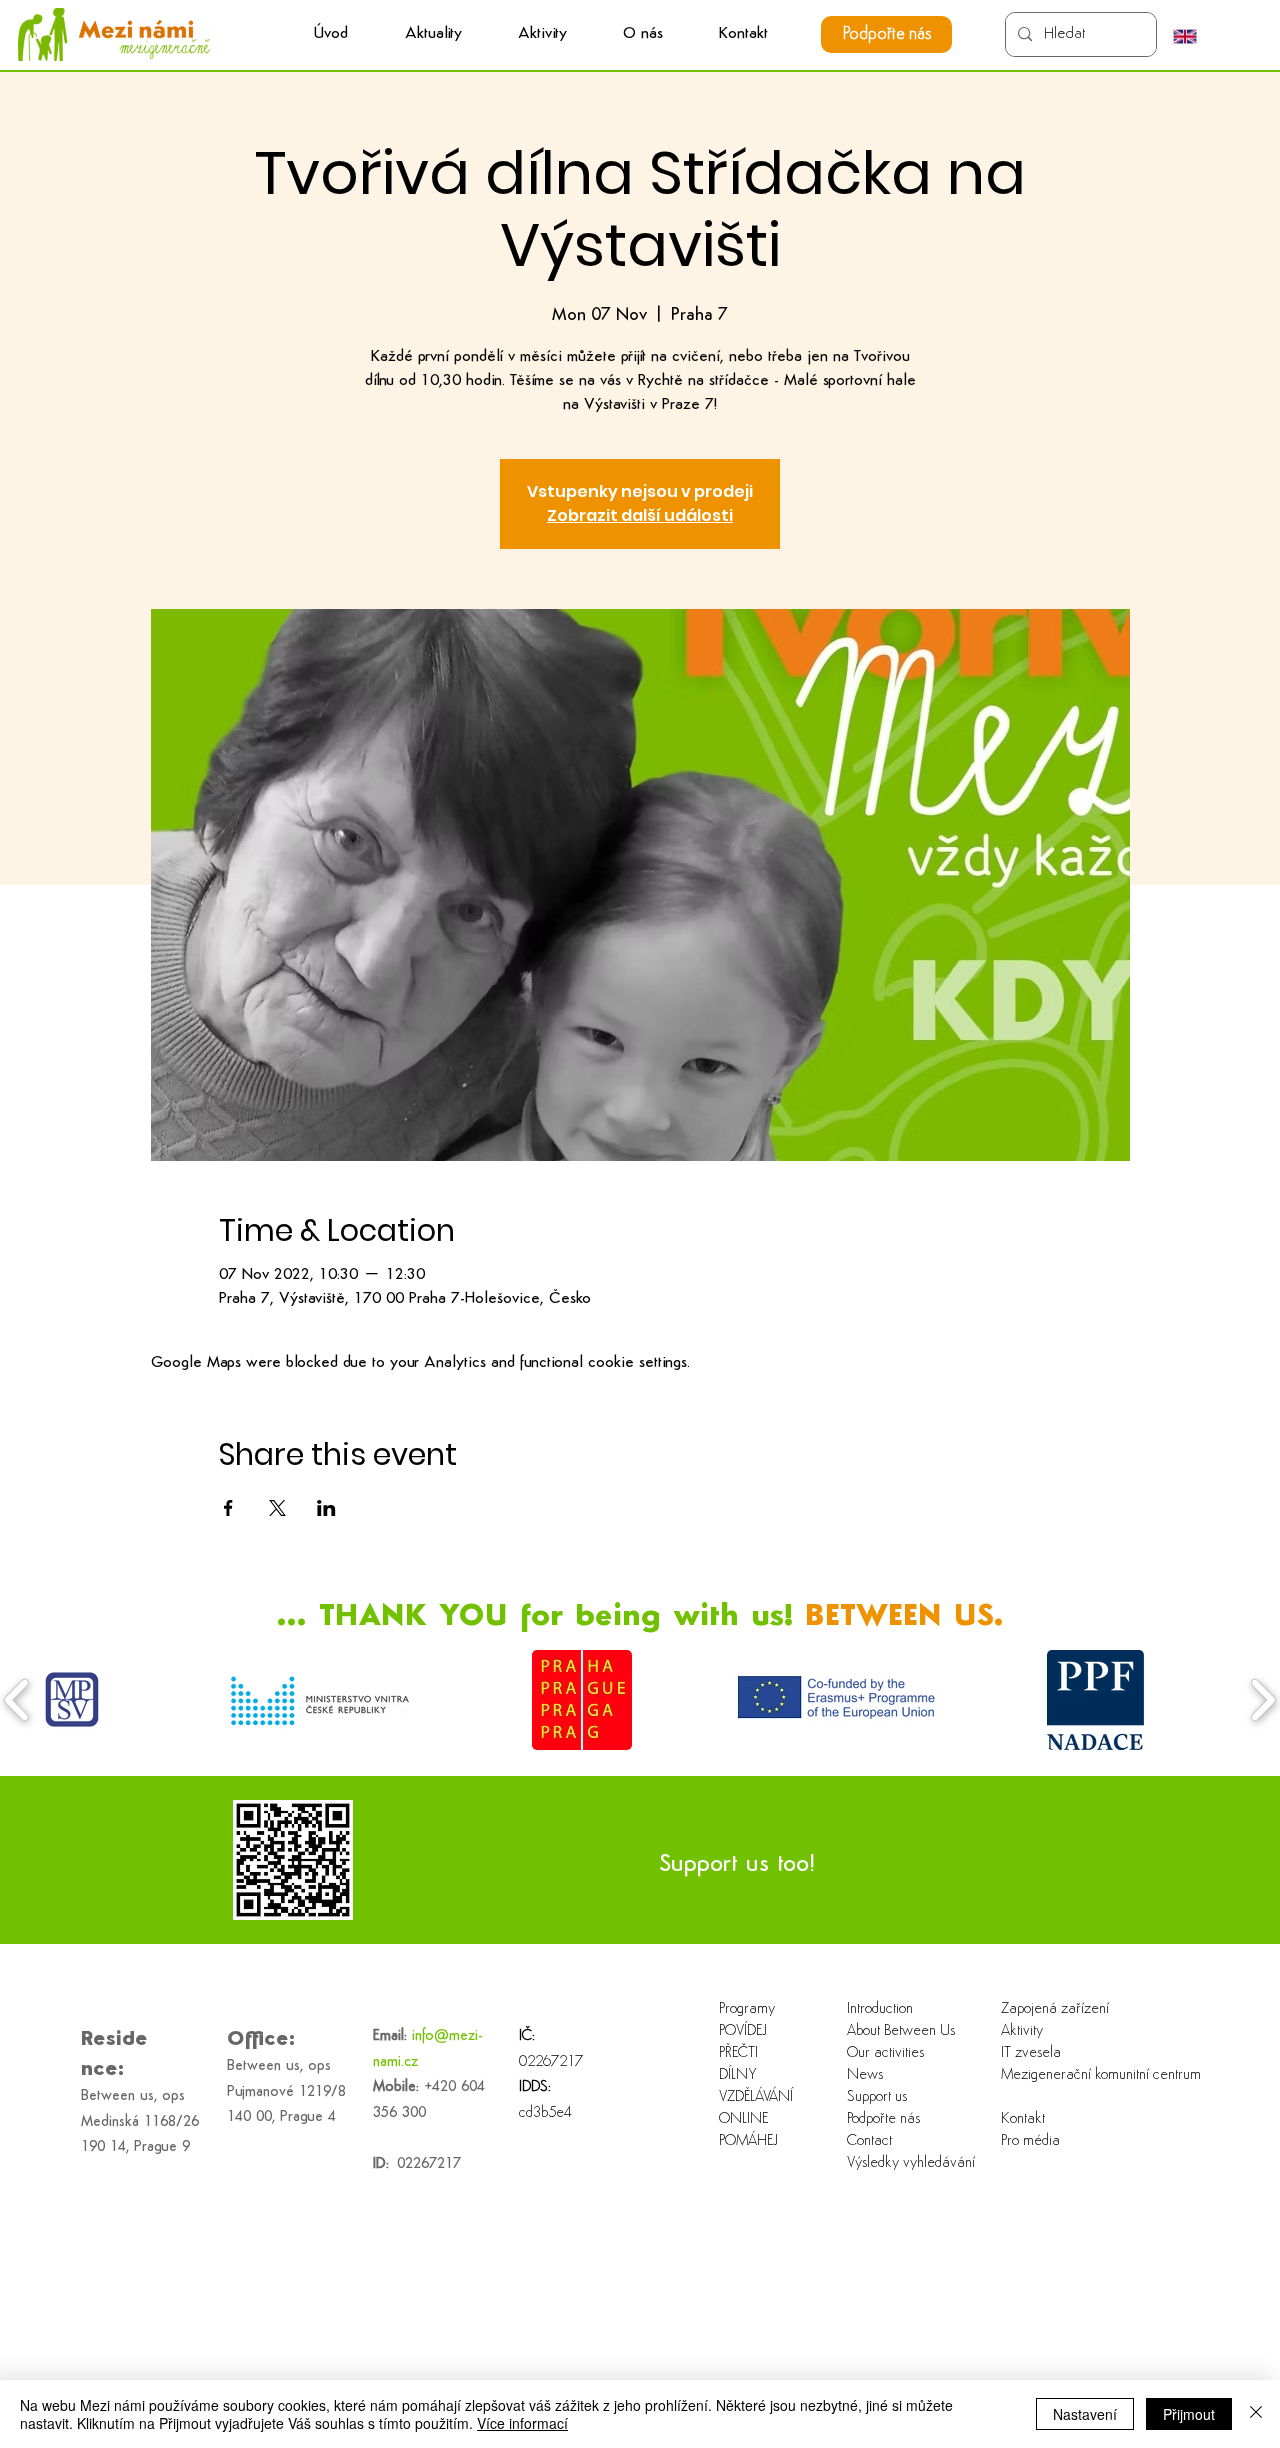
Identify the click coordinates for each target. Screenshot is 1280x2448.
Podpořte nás (883, 2119)
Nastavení (1085, 2414)
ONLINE (743, 2119)
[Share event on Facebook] (228, 1508)
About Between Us (901, 2031)
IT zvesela (1031, 2053)
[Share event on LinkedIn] (326, 1508)
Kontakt (1023, 2119)
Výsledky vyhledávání (911, 2163)
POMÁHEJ (748, 2141)
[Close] (1256, 2414)
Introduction (880, 2009)
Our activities (885, 2053)
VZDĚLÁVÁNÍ (756, 2097)
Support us (877, 2097)
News (865, 2075)
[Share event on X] (277, 1508)
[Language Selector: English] (1195, 36)
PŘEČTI (738, 2053)
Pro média (1030, 2141)
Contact (869, 2141)
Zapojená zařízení (1055, 2009)
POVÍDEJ (743, 2031)
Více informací (522, 2423)
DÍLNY (738, 2075)
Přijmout (1189, 2414)
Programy (747, 2009)
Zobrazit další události (640, 515)
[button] (542, 34)
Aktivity (1022, 2031)
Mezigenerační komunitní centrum (1065, 2075)
